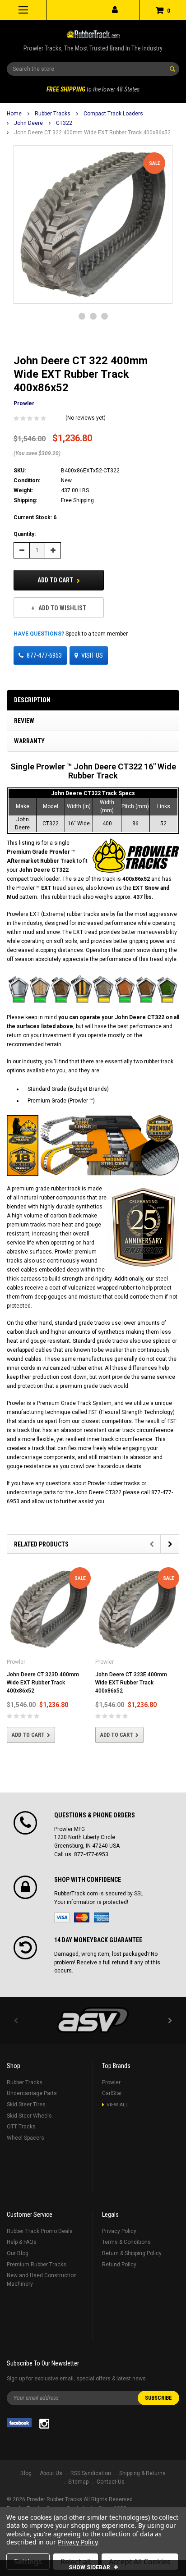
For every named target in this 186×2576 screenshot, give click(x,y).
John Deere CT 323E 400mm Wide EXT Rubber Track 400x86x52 (131, 1683)
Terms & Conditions (126, 2242)
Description (32, 700)
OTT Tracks (21, 2127)
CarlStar (112, 2093)
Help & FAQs (22, 2242)
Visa (62, 1917)
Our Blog (18, 2253)
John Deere (28, 123)
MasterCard (82, 1917)
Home (14, 114)
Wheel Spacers (26, 2138)
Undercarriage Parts (32, 2093)
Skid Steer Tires (26, 2105)
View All (117, 2105)
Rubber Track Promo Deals (40, 2231)
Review (24, 721)
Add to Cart (56, 580)
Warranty (29, 741)
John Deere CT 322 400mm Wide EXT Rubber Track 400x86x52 (92, 133)
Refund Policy (119, 2265)
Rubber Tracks (53, 114)
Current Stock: (35, 517)
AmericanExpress (102, 1917)
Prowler (111, 2082)
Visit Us (92, 655)
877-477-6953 (44, 655)
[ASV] (93, 2020)
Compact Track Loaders (113, 114)
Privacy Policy (119, 2231)
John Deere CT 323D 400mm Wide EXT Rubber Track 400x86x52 (43, 1683)
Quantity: (25, 534)
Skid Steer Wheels (29, 2116)
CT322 (64, 123)
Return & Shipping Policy (132, 2253)
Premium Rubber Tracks (37, 2265)
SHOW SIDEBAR (90, 2567)
